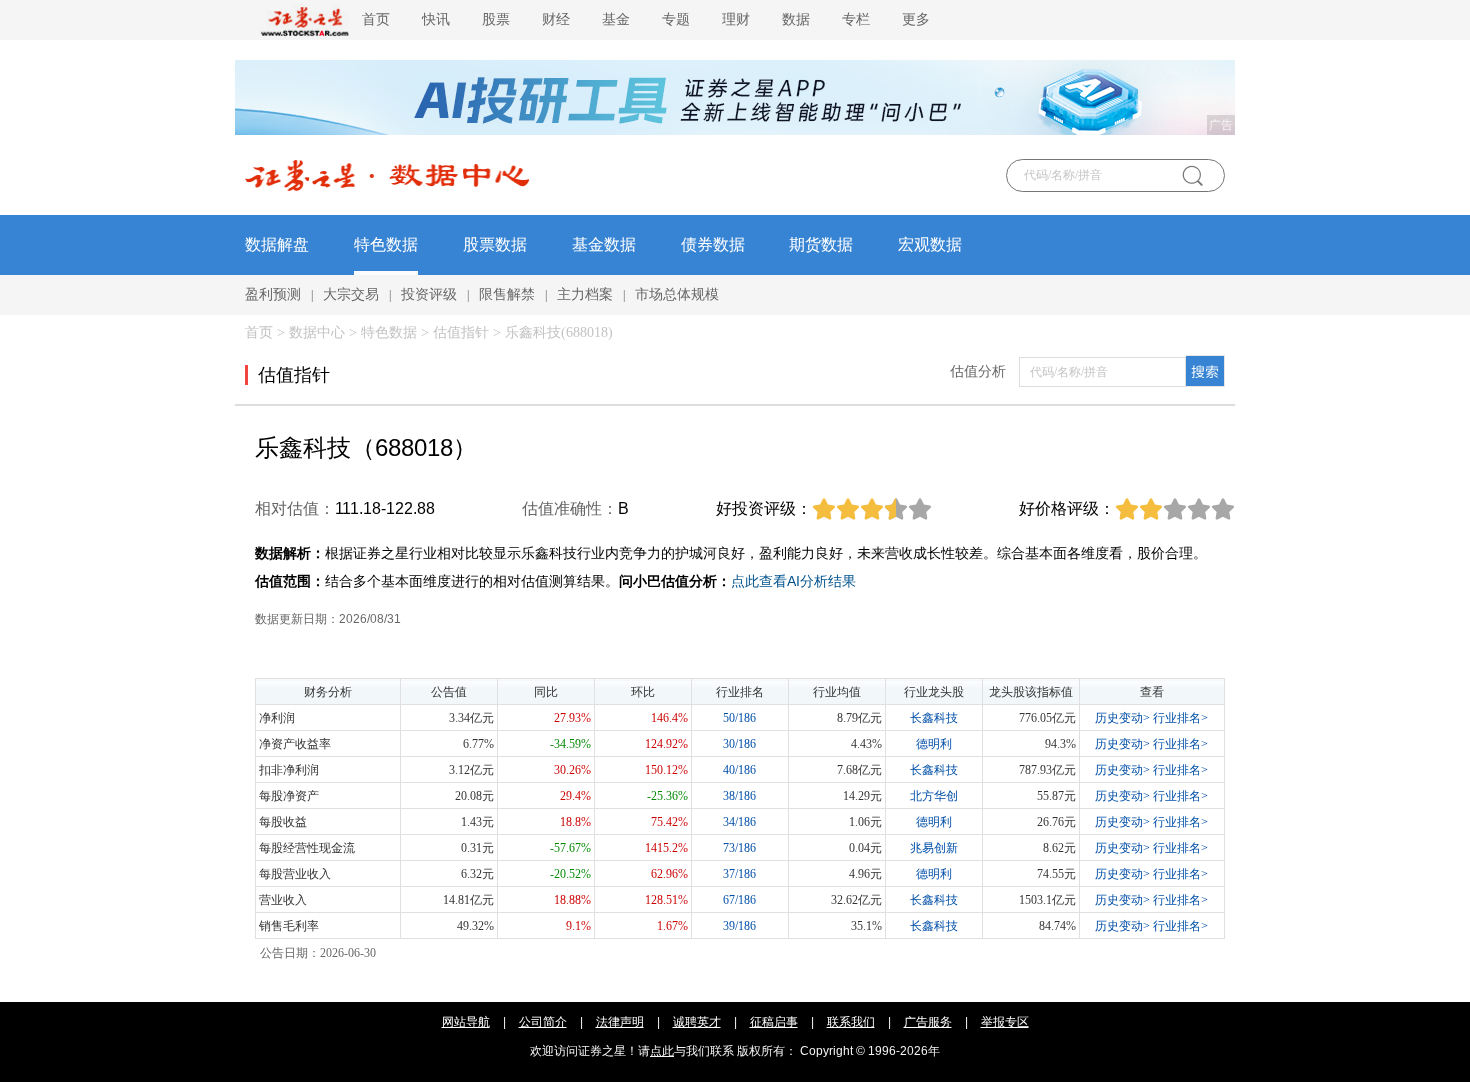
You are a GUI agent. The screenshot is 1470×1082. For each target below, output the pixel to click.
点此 (662, 1051)
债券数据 (713, 244)
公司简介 (543, 1022)
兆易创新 (934, 848)
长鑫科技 (934, 718)
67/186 (739, 900)
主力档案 (585, 294)
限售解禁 (507, 294)
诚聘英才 (697, 1022)
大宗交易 (351, 294)
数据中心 (317, 332)
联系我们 (851, 1022)
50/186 (739, 718)
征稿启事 (774, 1022)
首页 (376, 19)
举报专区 (1005, 1022)
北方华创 (934, 796)
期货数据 (821, 244)
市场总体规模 (677, 294)
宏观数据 (930, 244)
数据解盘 (277, 244)
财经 (556, 19)
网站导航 (466, 1022)
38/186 (739, 796)
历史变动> (1122, 718)
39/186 (739, 926)
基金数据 (604, 244)
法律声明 (620, 1022)
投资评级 (429, 294)
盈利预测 (273, 294)
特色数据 (386, 244)
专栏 (856, 19)
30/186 (739, 744)
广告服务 (928, 1022)
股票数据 (495, 244)
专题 (676, 19)
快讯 (436, 19)
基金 (616, 19)
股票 (496, 19)
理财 (736, 19)
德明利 (934, 744)
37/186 (739, 874)
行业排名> (1180, 718)
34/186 (739, 822)
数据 (796, 19)
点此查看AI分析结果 (793, 581)
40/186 (739, 770)
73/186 (739, 848)
